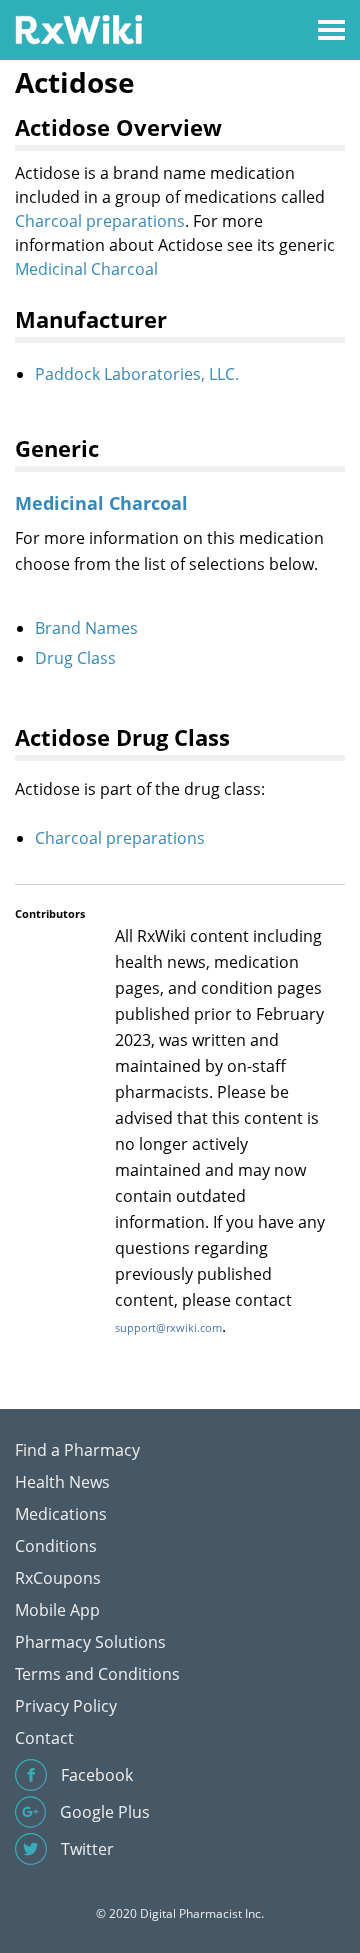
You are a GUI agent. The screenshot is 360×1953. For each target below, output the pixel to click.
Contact (44, 1738)
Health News (62, 1482)
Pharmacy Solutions (90, 1642)
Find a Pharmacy (77, 1450)
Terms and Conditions (97, 1674)
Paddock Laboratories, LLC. (137, 374)
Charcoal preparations (100, 221)
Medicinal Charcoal (86, 269)
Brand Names (86, 628)
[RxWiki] (78, 28)
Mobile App (57, 1610)
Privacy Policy (66, 1706)
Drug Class (75, 658)
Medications (61, 1514)
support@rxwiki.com (168, 1327)
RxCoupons (58, 1578)
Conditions (56, 1546)
